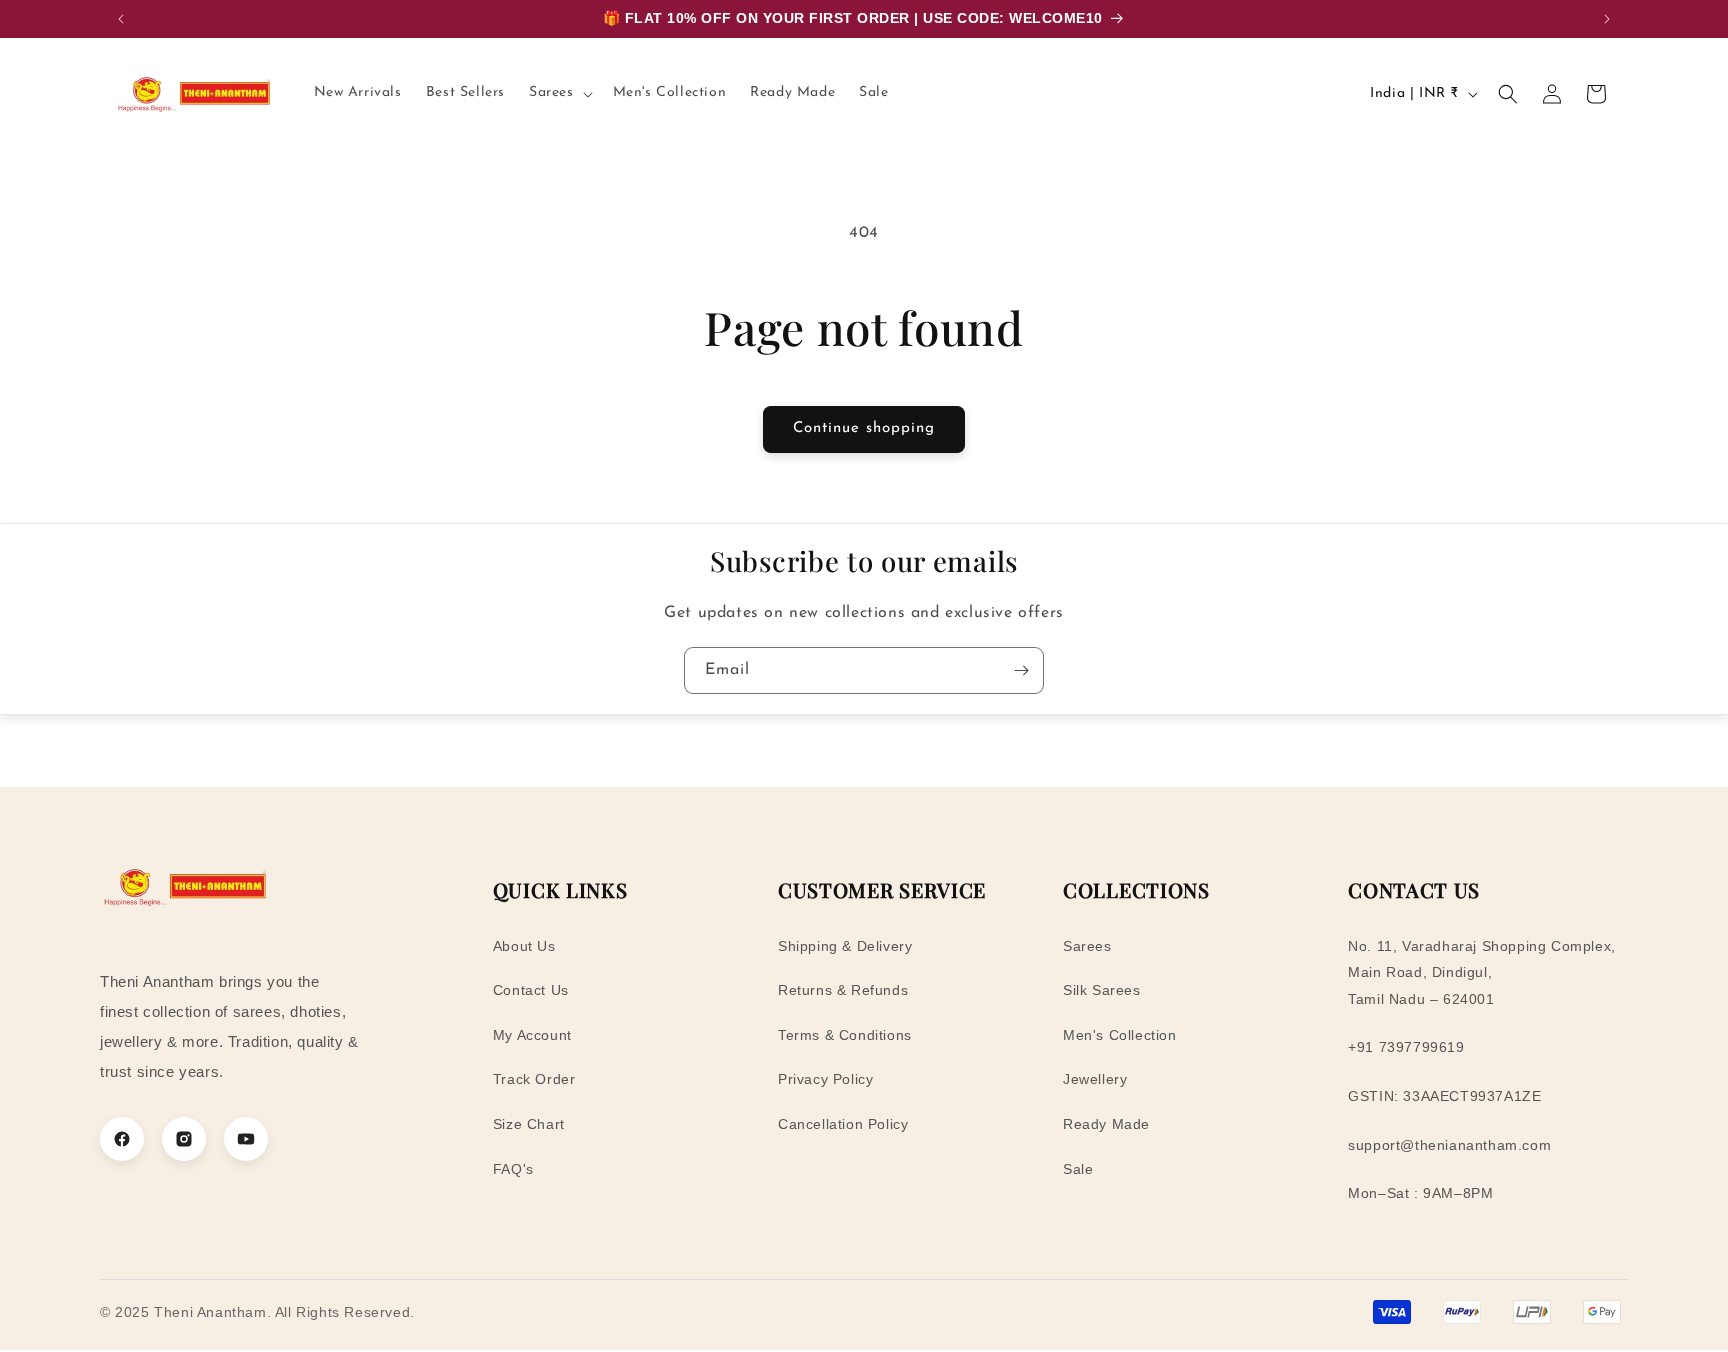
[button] (559, 93)
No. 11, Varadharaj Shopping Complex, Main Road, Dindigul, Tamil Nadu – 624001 (1482, 972)
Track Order (534, 1079)
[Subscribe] (1021, 670)
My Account (532, 1035)
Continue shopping (864, 428)
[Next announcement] (1607, 19)
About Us (524, 946)
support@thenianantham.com (1449, 1145)
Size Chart (529, 1124)
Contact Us (531, 990)
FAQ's (513, 1169)
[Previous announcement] (121, 19)
